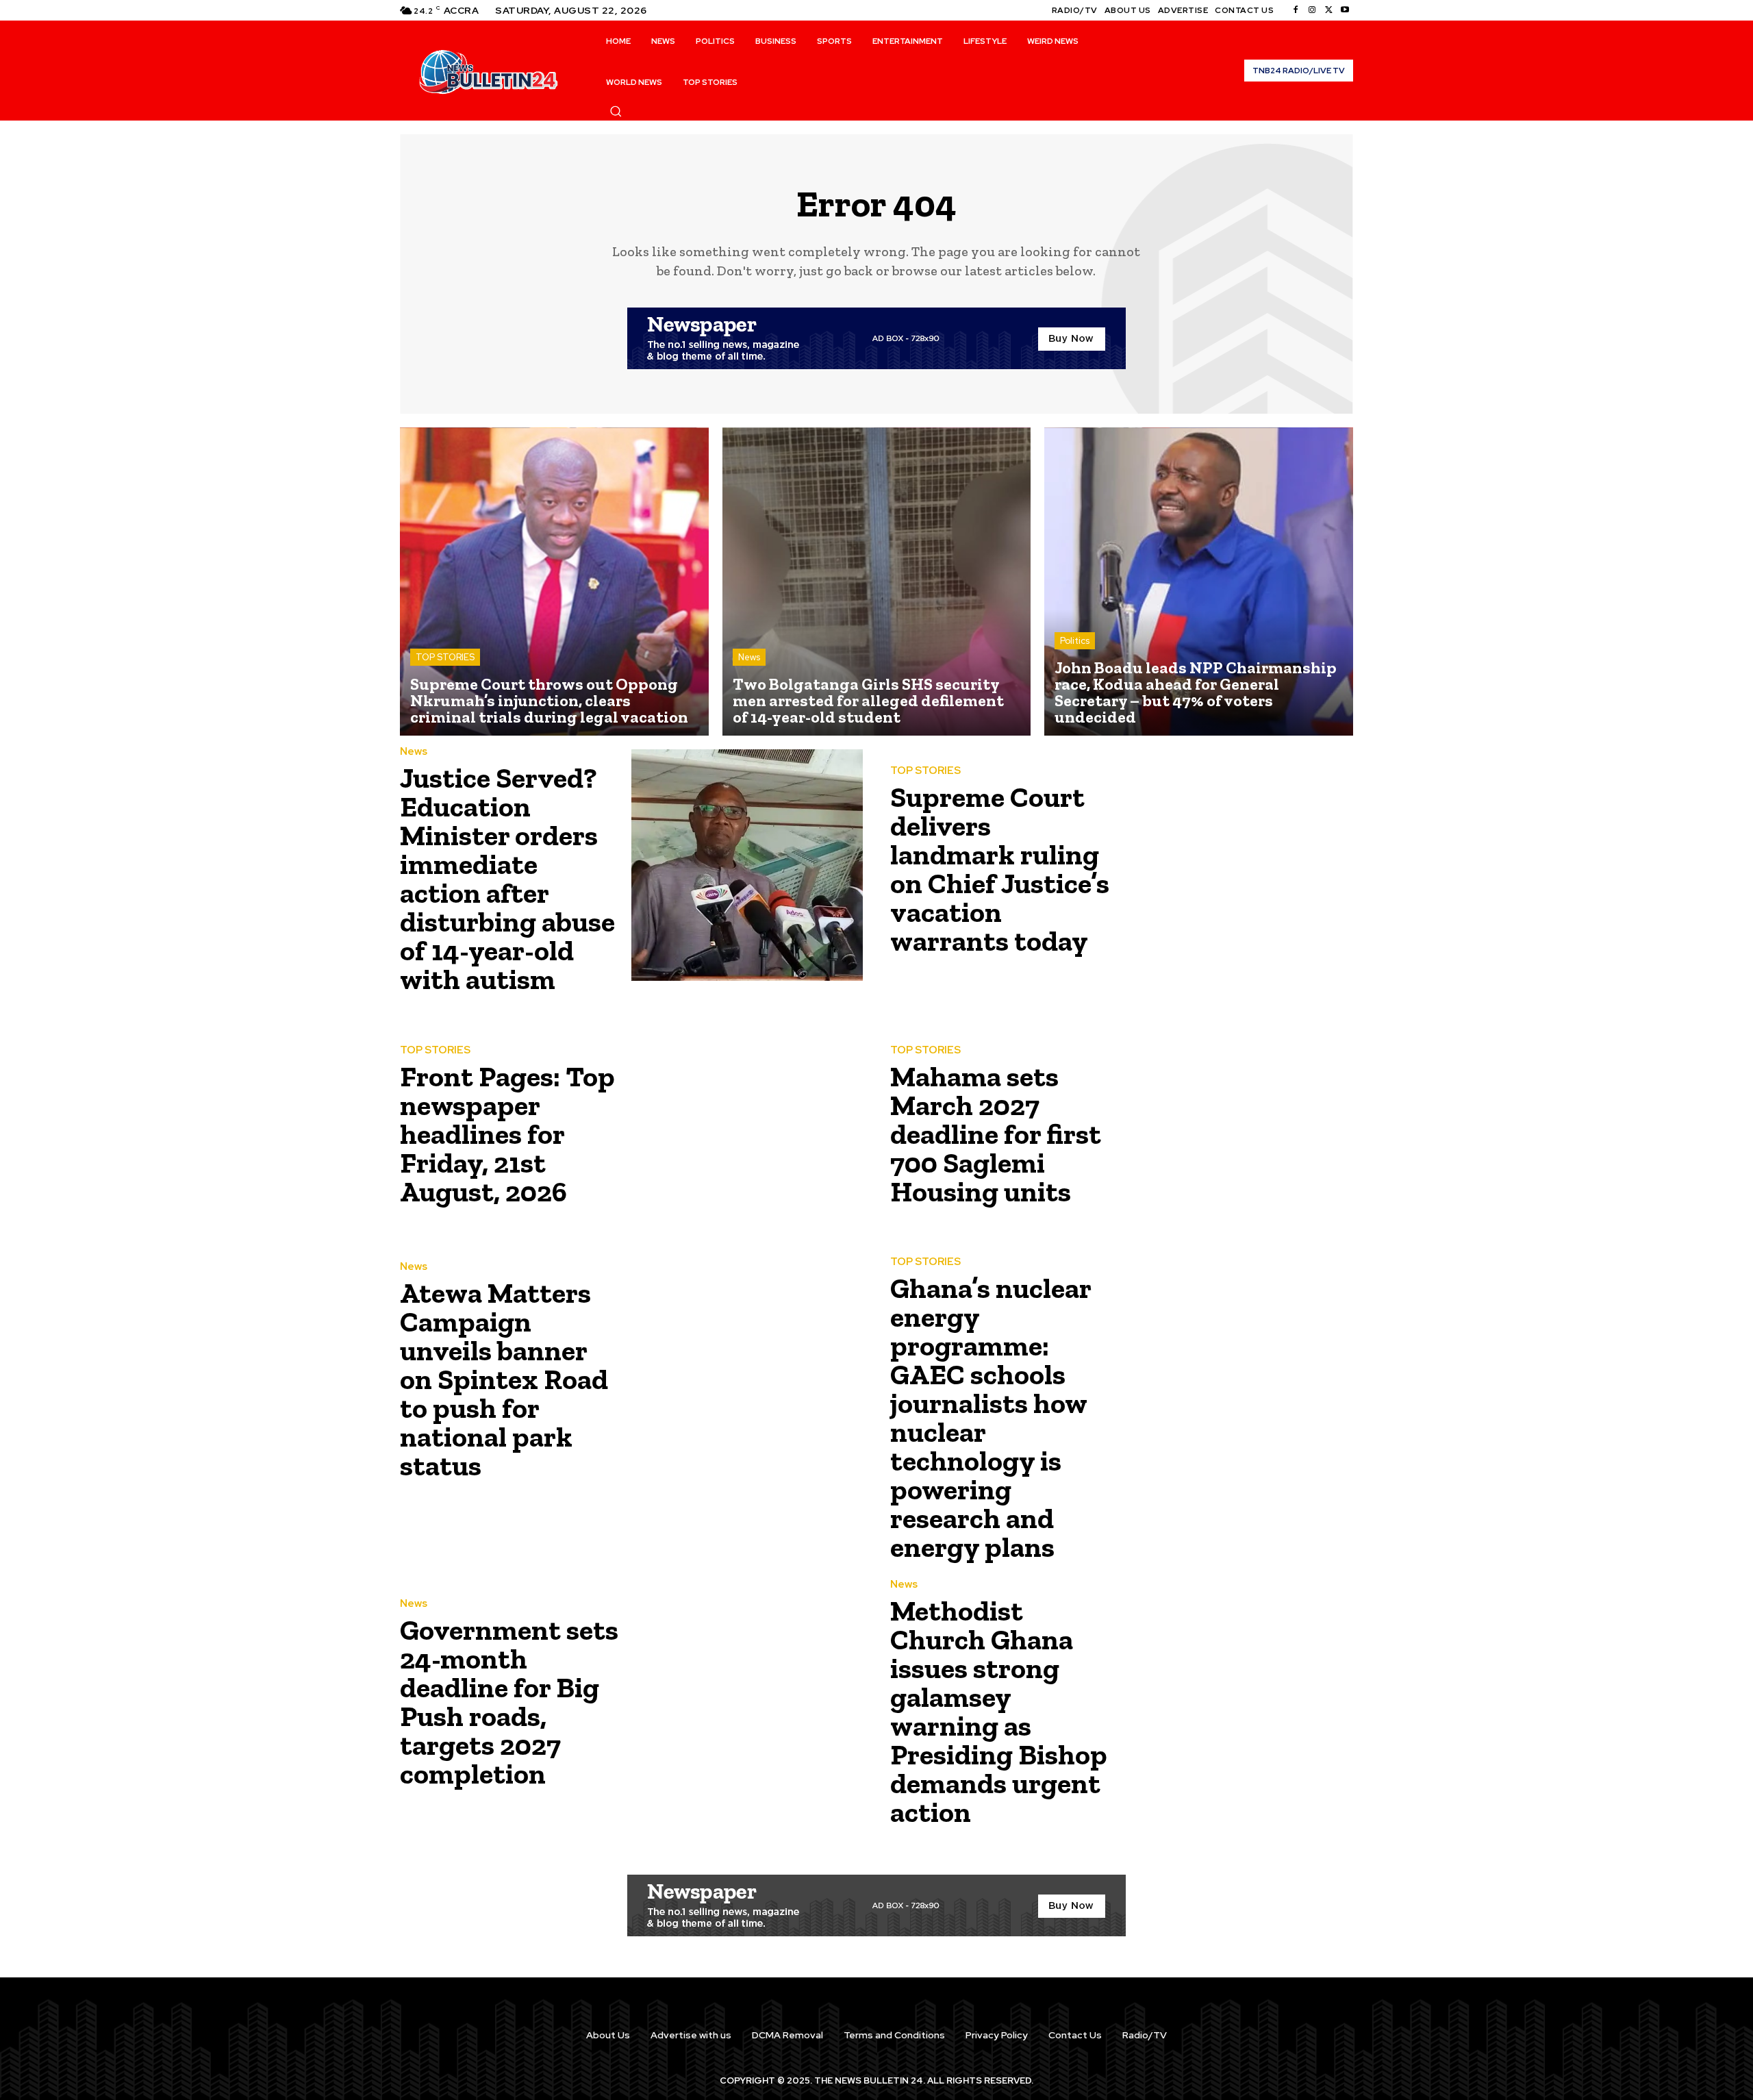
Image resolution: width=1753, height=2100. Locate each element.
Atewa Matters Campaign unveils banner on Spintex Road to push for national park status (504, 1379)
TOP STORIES (445, 657)
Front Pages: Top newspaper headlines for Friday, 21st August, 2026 (507, 1134)
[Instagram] (1312, 10)
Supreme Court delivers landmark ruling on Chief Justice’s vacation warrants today (1000, 869)
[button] (616, 111)
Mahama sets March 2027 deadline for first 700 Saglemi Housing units (996, 1134)
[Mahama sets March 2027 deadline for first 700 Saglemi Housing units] (1237, 1130)
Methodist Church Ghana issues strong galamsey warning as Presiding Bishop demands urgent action (999, 1711)
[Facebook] (1296, 10)
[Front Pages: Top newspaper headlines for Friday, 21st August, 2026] (747, 1130)
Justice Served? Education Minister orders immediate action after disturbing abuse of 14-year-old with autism (507, 878)
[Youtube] (1345, 10)
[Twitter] (1328, 10)
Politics (1075, 641)
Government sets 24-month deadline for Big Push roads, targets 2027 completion (509, 1702)
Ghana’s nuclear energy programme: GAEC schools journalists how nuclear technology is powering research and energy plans (991, 1417)
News (749, 657)
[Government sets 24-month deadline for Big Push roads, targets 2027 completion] (747, 1698)
